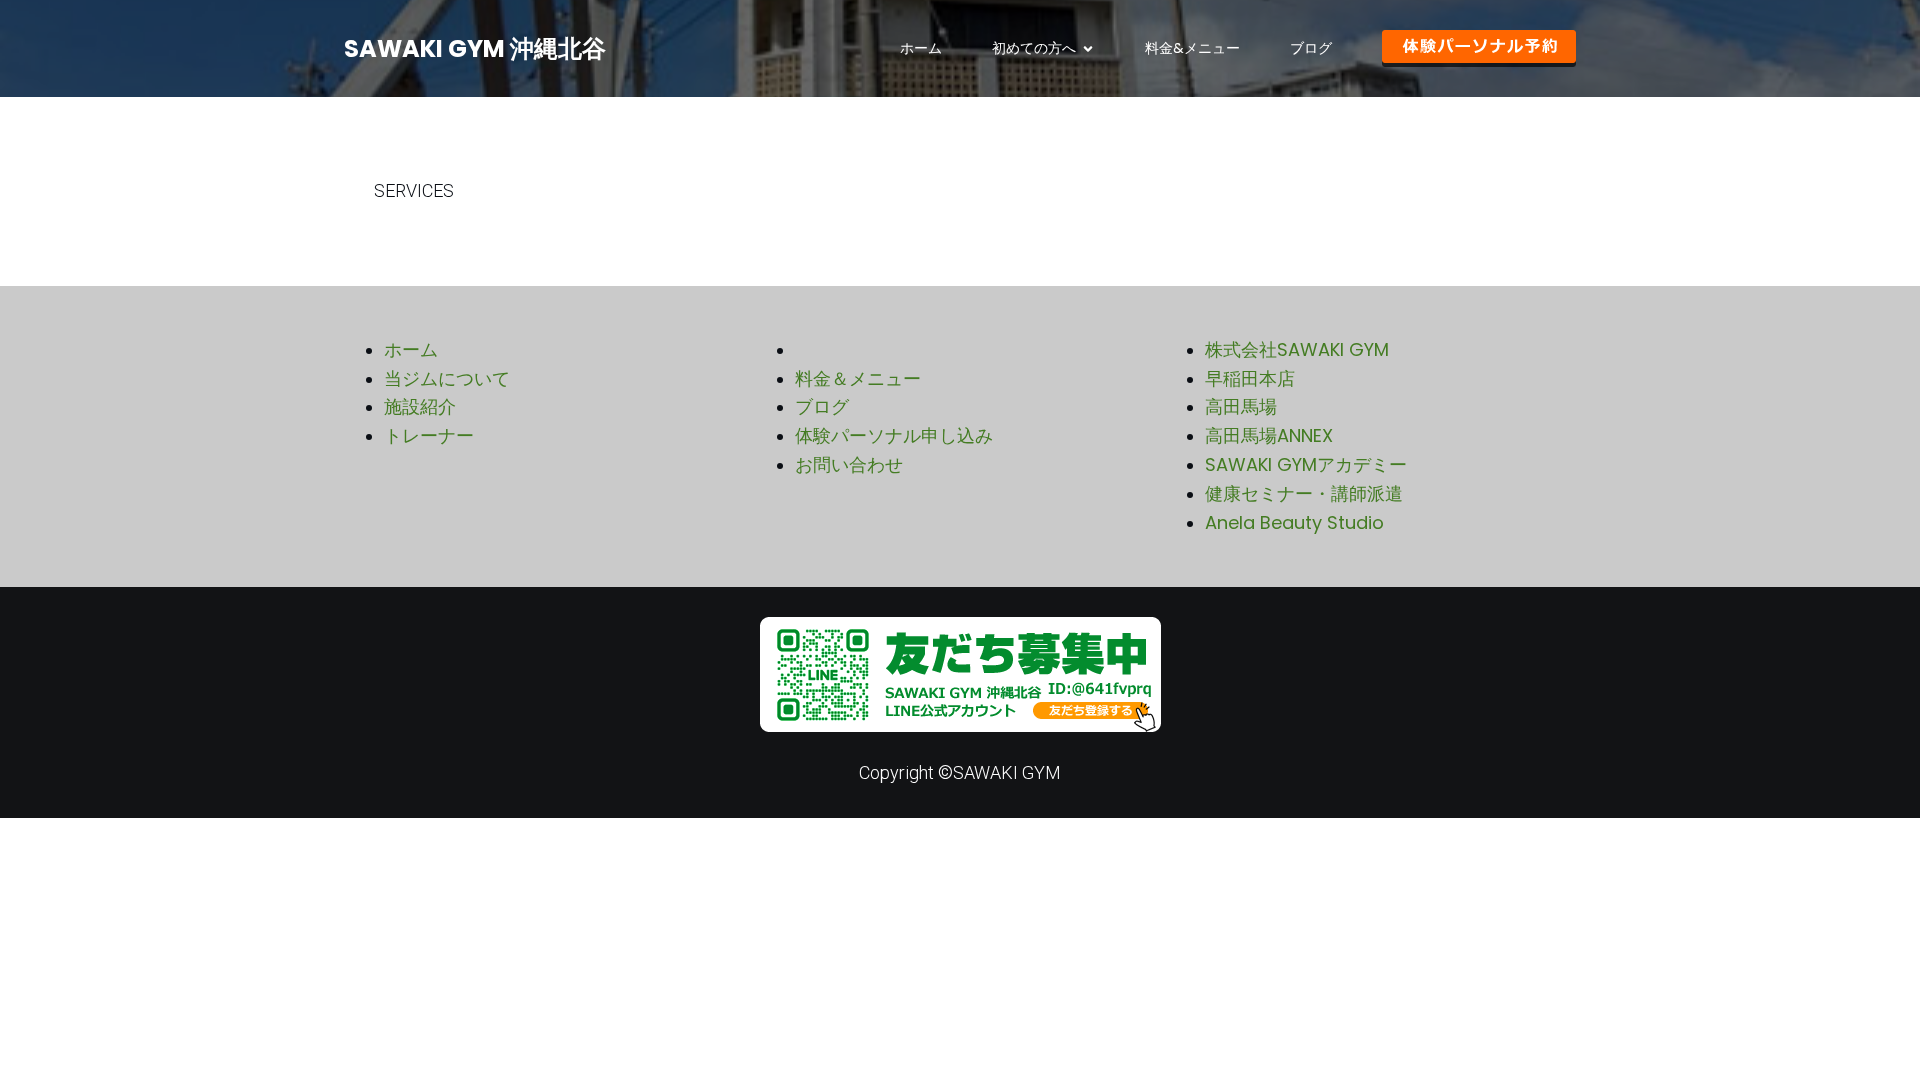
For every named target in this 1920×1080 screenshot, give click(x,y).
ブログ (1311, 48)
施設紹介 (420, 406)
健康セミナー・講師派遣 (1304, 493)
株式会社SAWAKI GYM (1297, 349)
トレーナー (429, 435)
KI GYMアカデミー (1332, 464)
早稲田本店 (1250, 378)
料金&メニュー (1192, 48)
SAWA (1231, 464)
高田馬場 (1241, 406)
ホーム (921, 48)
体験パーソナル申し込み (894, 435)
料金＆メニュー (858, 378)
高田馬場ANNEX (1269, 435)
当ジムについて (447, 378)
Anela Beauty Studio (1294, 522)
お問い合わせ (849, 464)
